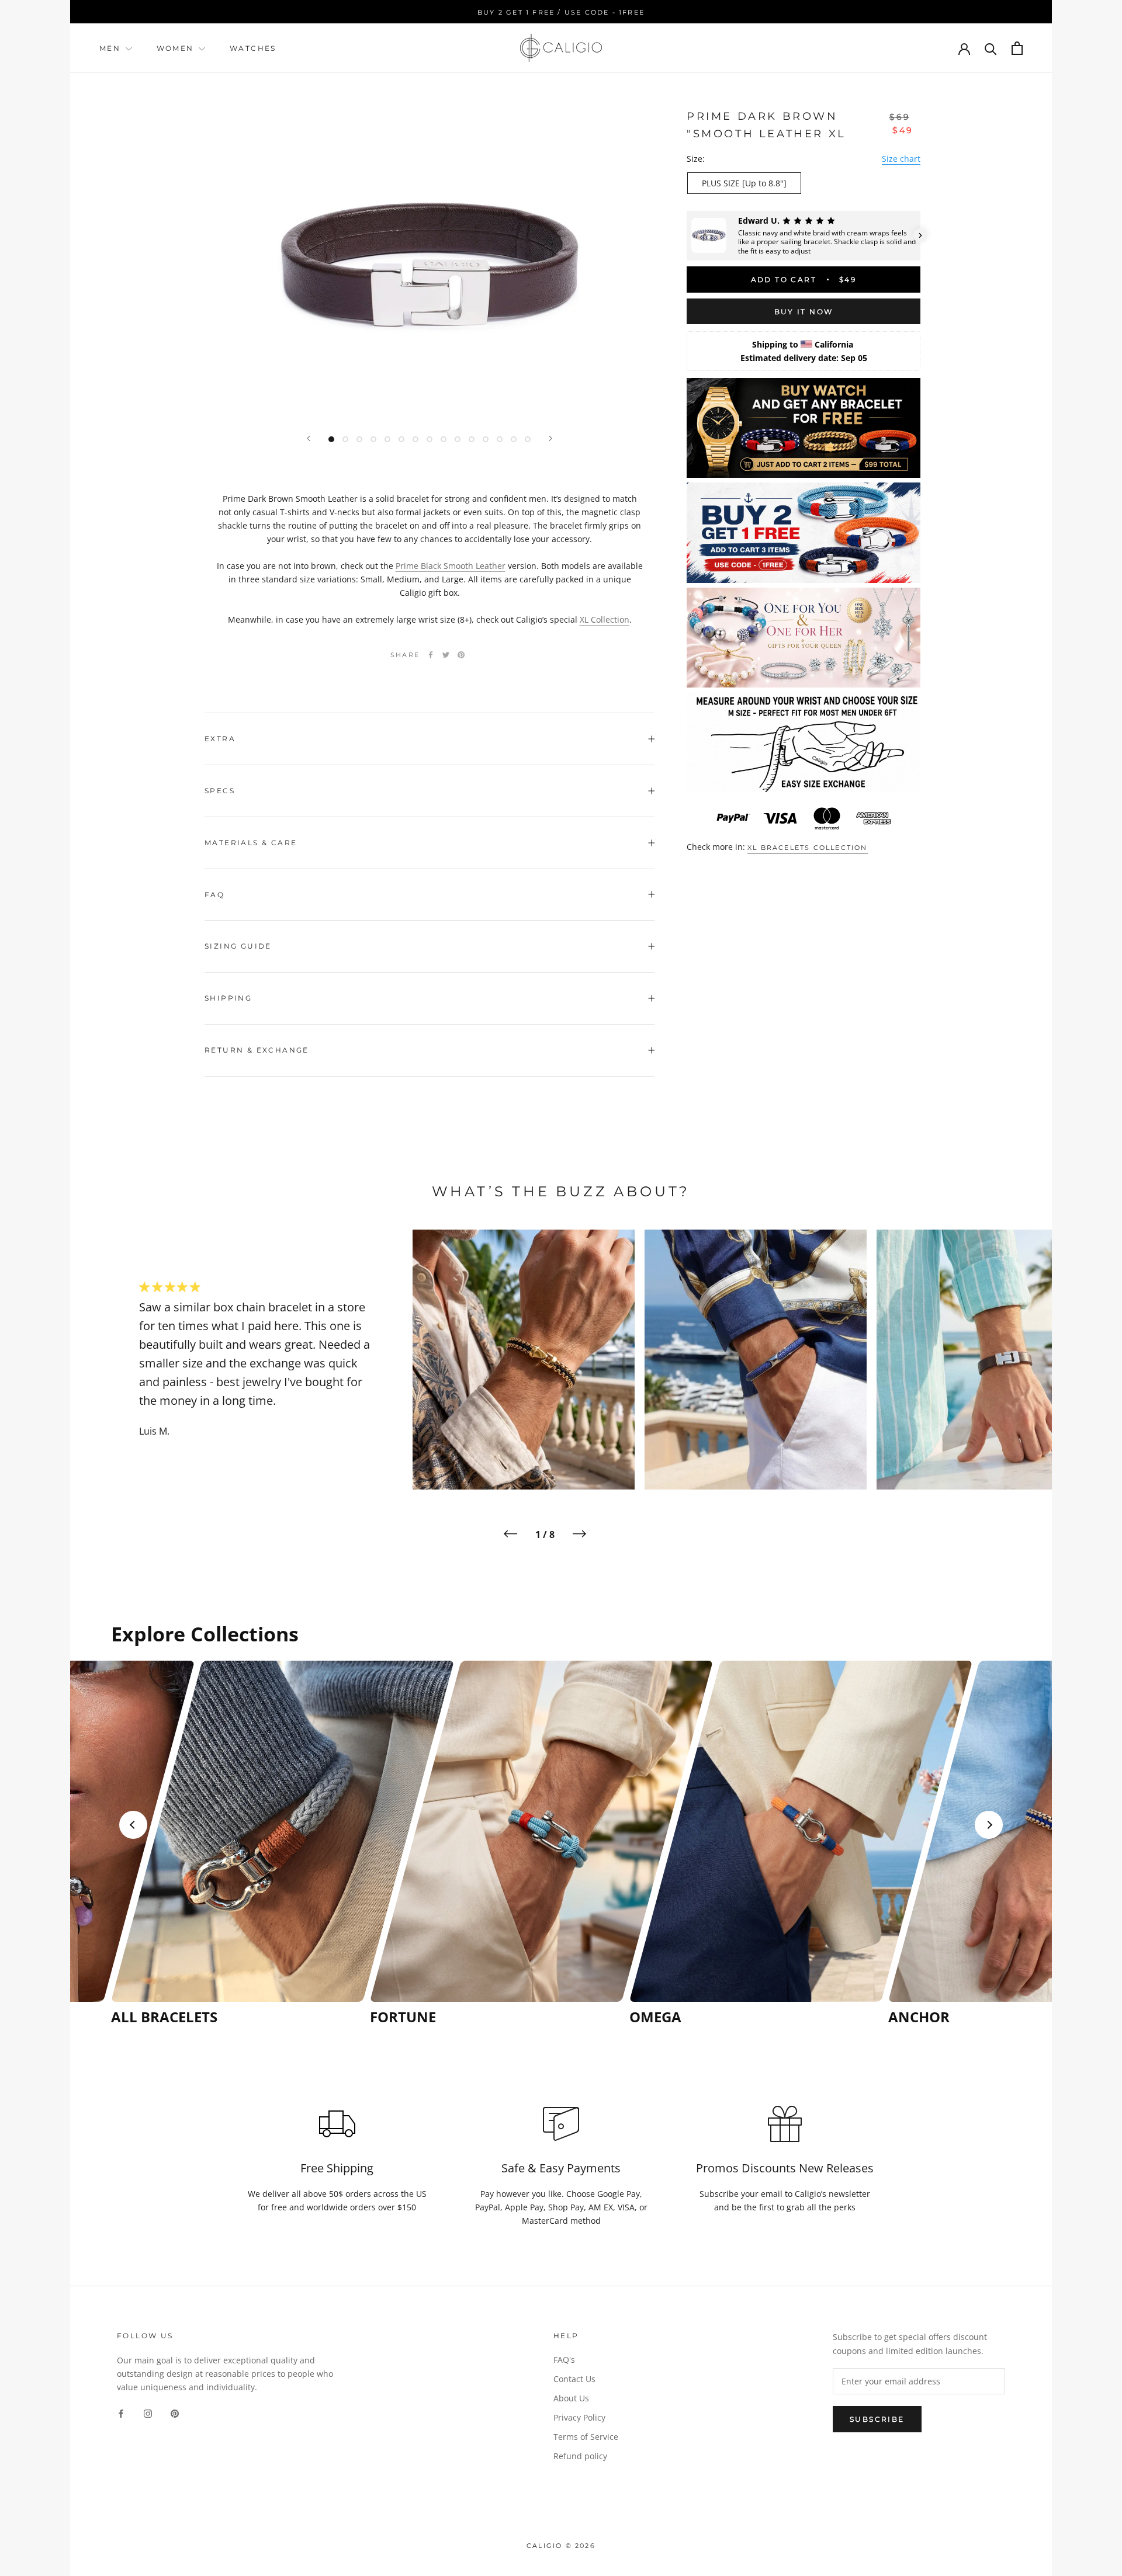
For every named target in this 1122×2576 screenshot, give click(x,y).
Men (110, 48)
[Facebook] (431, 655)
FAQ (214, 895)
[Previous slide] (133, 1825)
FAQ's (564, 2360)
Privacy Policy (579, 2417)
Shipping (228, 998)
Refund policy (580, 2456)
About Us (571, 2398)
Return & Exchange (257, 1050)
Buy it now (804, 312)
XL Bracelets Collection (808, 848)
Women (177, 48)
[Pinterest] (461, 655)
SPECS (220, 791)
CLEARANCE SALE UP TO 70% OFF (562, 12)
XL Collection (605, 619)
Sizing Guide (238, 946)
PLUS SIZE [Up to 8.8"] (744, 183)
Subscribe (877, 2419)
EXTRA (220, 739)
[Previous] (309, 438)
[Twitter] (446, 655)
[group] (237, 1843)
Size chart (901, 158)
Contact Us (574, 2379)
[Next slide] (989, 1825)
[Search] (991, 48)
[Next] (550, 438)
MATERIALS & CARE (251, 843)
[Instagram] (148, 2412)
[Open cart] (1017, 48)
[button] (687, 235)
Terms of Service (586, 2437)
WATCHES (253, 48)
